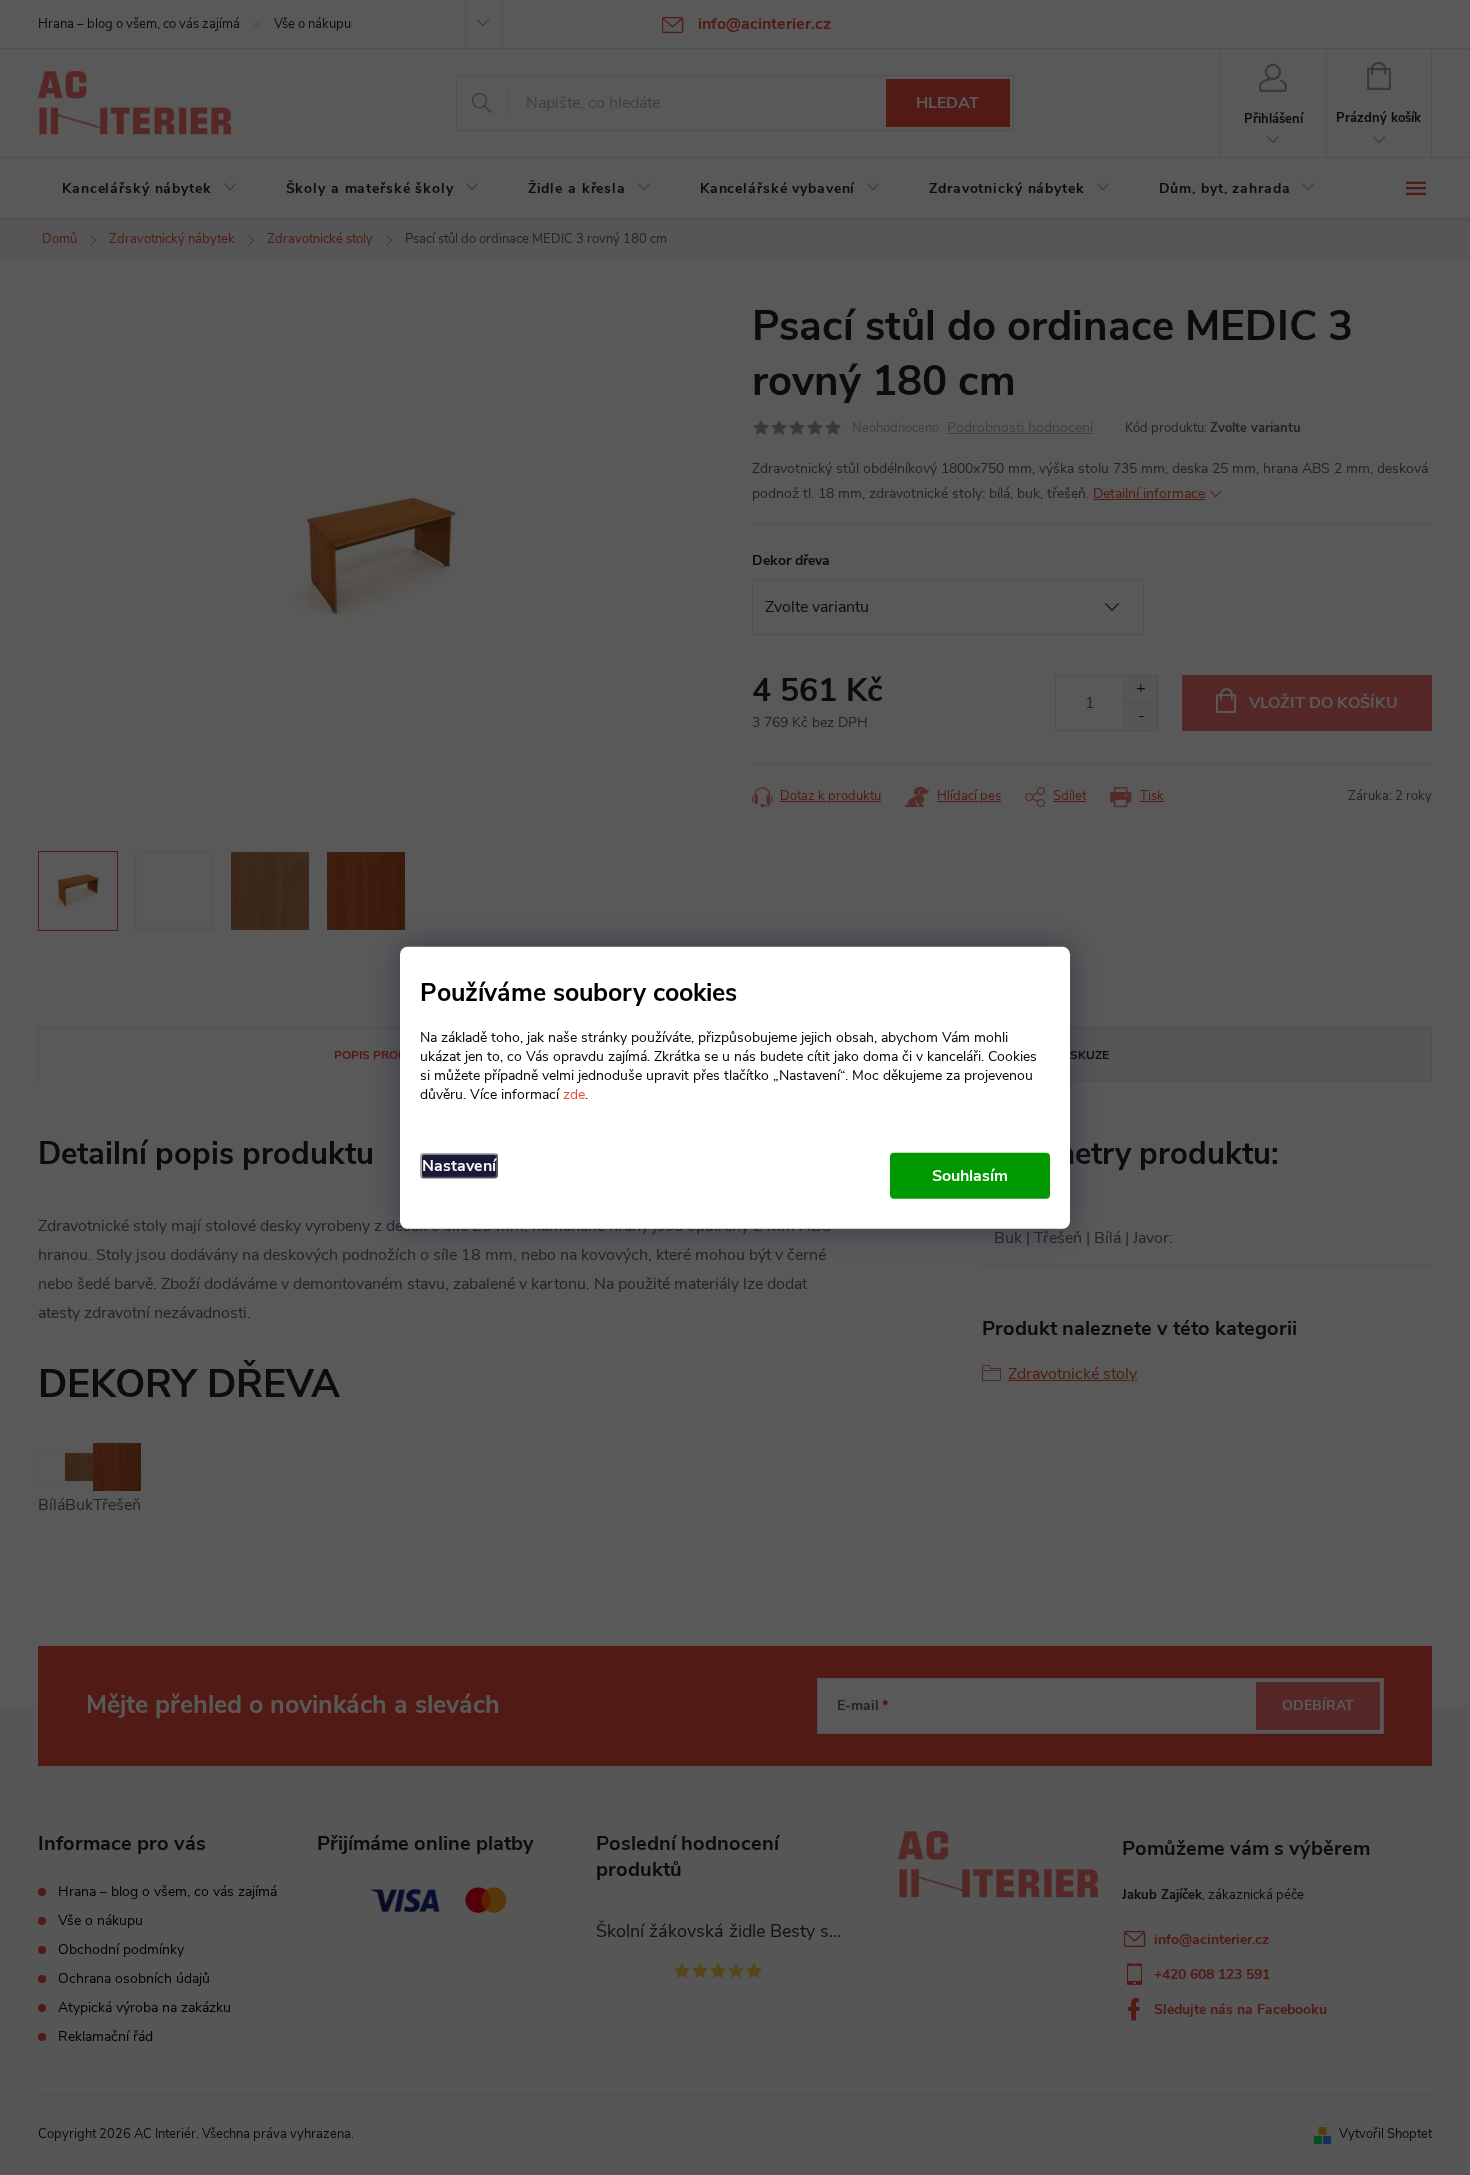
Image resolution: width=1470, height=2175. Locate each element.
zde (574, 1094)
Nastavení (459, 1166)
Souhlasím (970, 1176)
